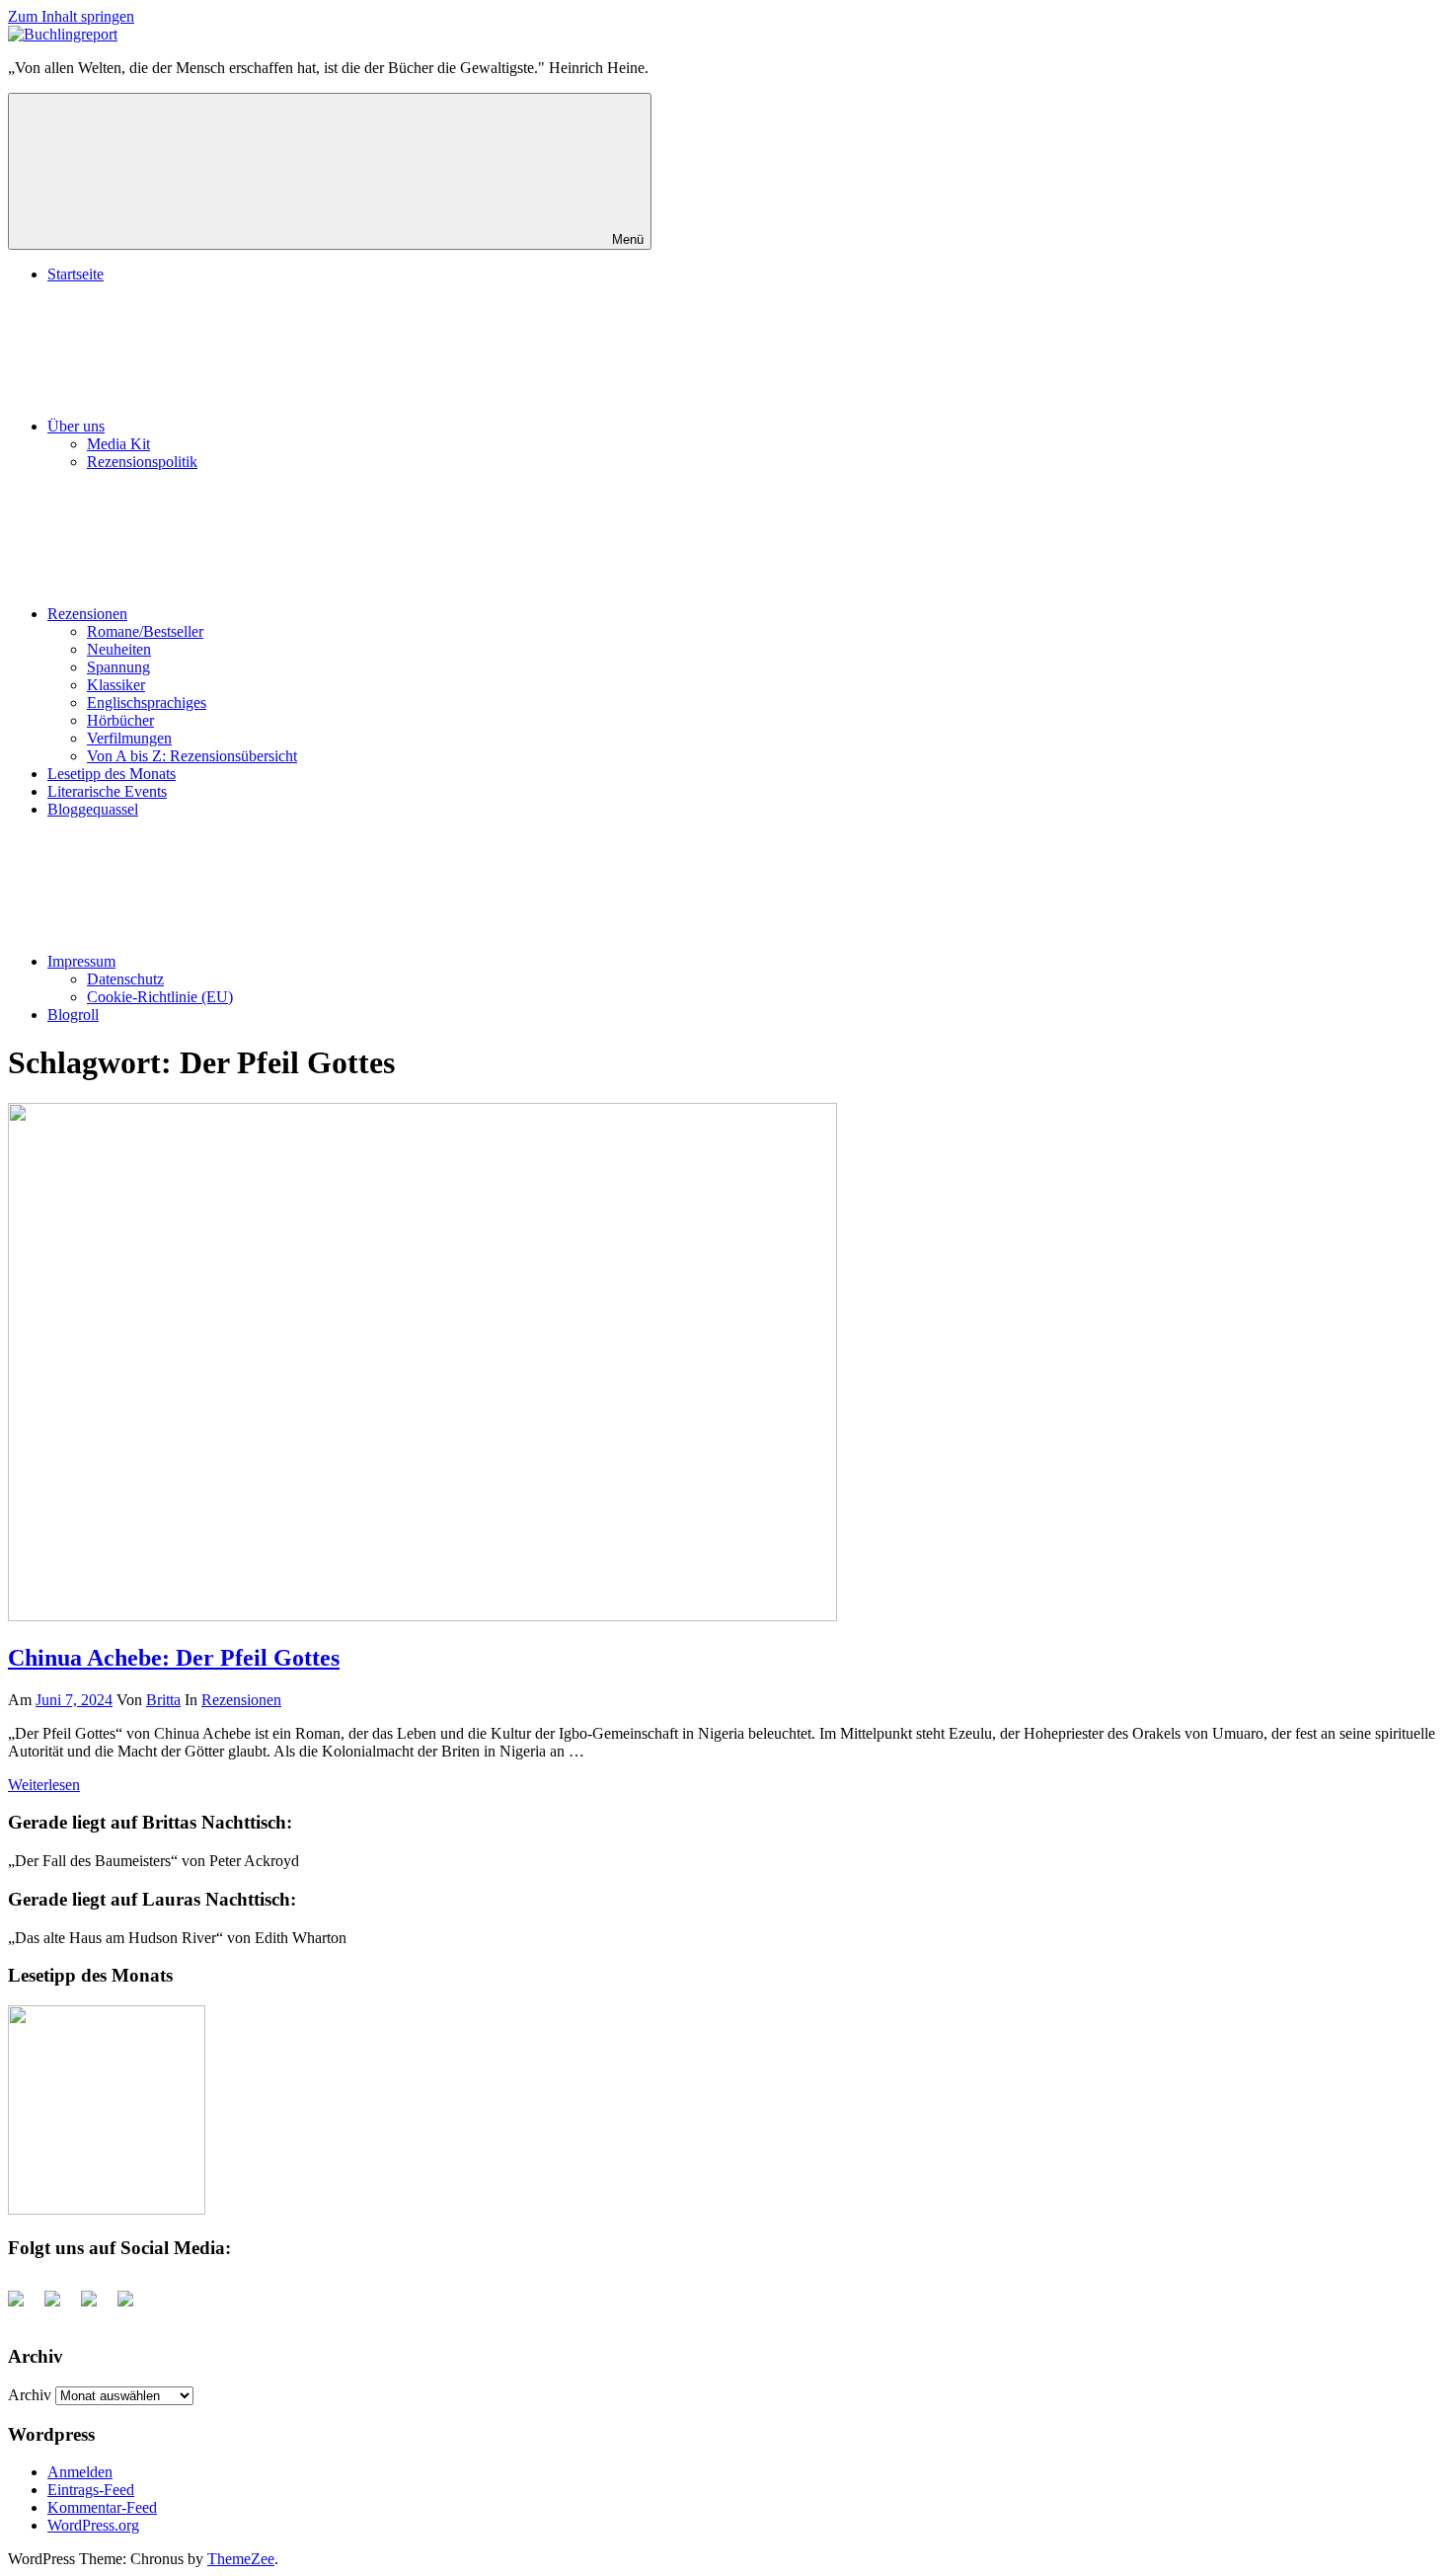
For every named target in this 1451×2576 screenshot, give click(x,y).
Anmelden (80, 2472)
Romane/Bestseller (145, 631)
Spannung (118, 667)
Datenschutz (125, 979)
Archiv (30, 2395)
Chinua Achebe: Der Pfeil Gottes (174, 1658)
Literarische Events (107, 791)
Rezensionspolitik (142, 462)
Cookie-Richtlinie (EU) (160, 997)
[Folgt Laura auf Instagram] (133, 2306)
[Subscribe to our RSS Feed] (97, 2306)
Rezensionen (87, 614)
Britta (163, 1700)
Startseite (76, 274)
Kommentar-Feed (102, 2507)
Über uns (76, 426)
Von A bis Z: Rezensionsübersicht (192, 756)
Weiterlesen (44, 1785)
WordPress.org (93, 2525)
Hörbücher (120, 720)
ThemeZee (241, 2559)
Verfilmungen (129, 738)
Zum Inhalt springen (71, 16)
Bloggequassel (93, 809)
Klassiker (116, 685)
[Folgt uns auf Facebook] (24, 2306)
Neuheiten (119, 649)
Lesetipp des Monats (112, 774)
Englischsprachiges (147, 703)
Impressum (81, 961)
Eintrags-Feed (91, 2490)
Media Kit (118, 444)
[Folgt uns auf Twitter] (60, 2306)
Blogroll (73, 1015)
